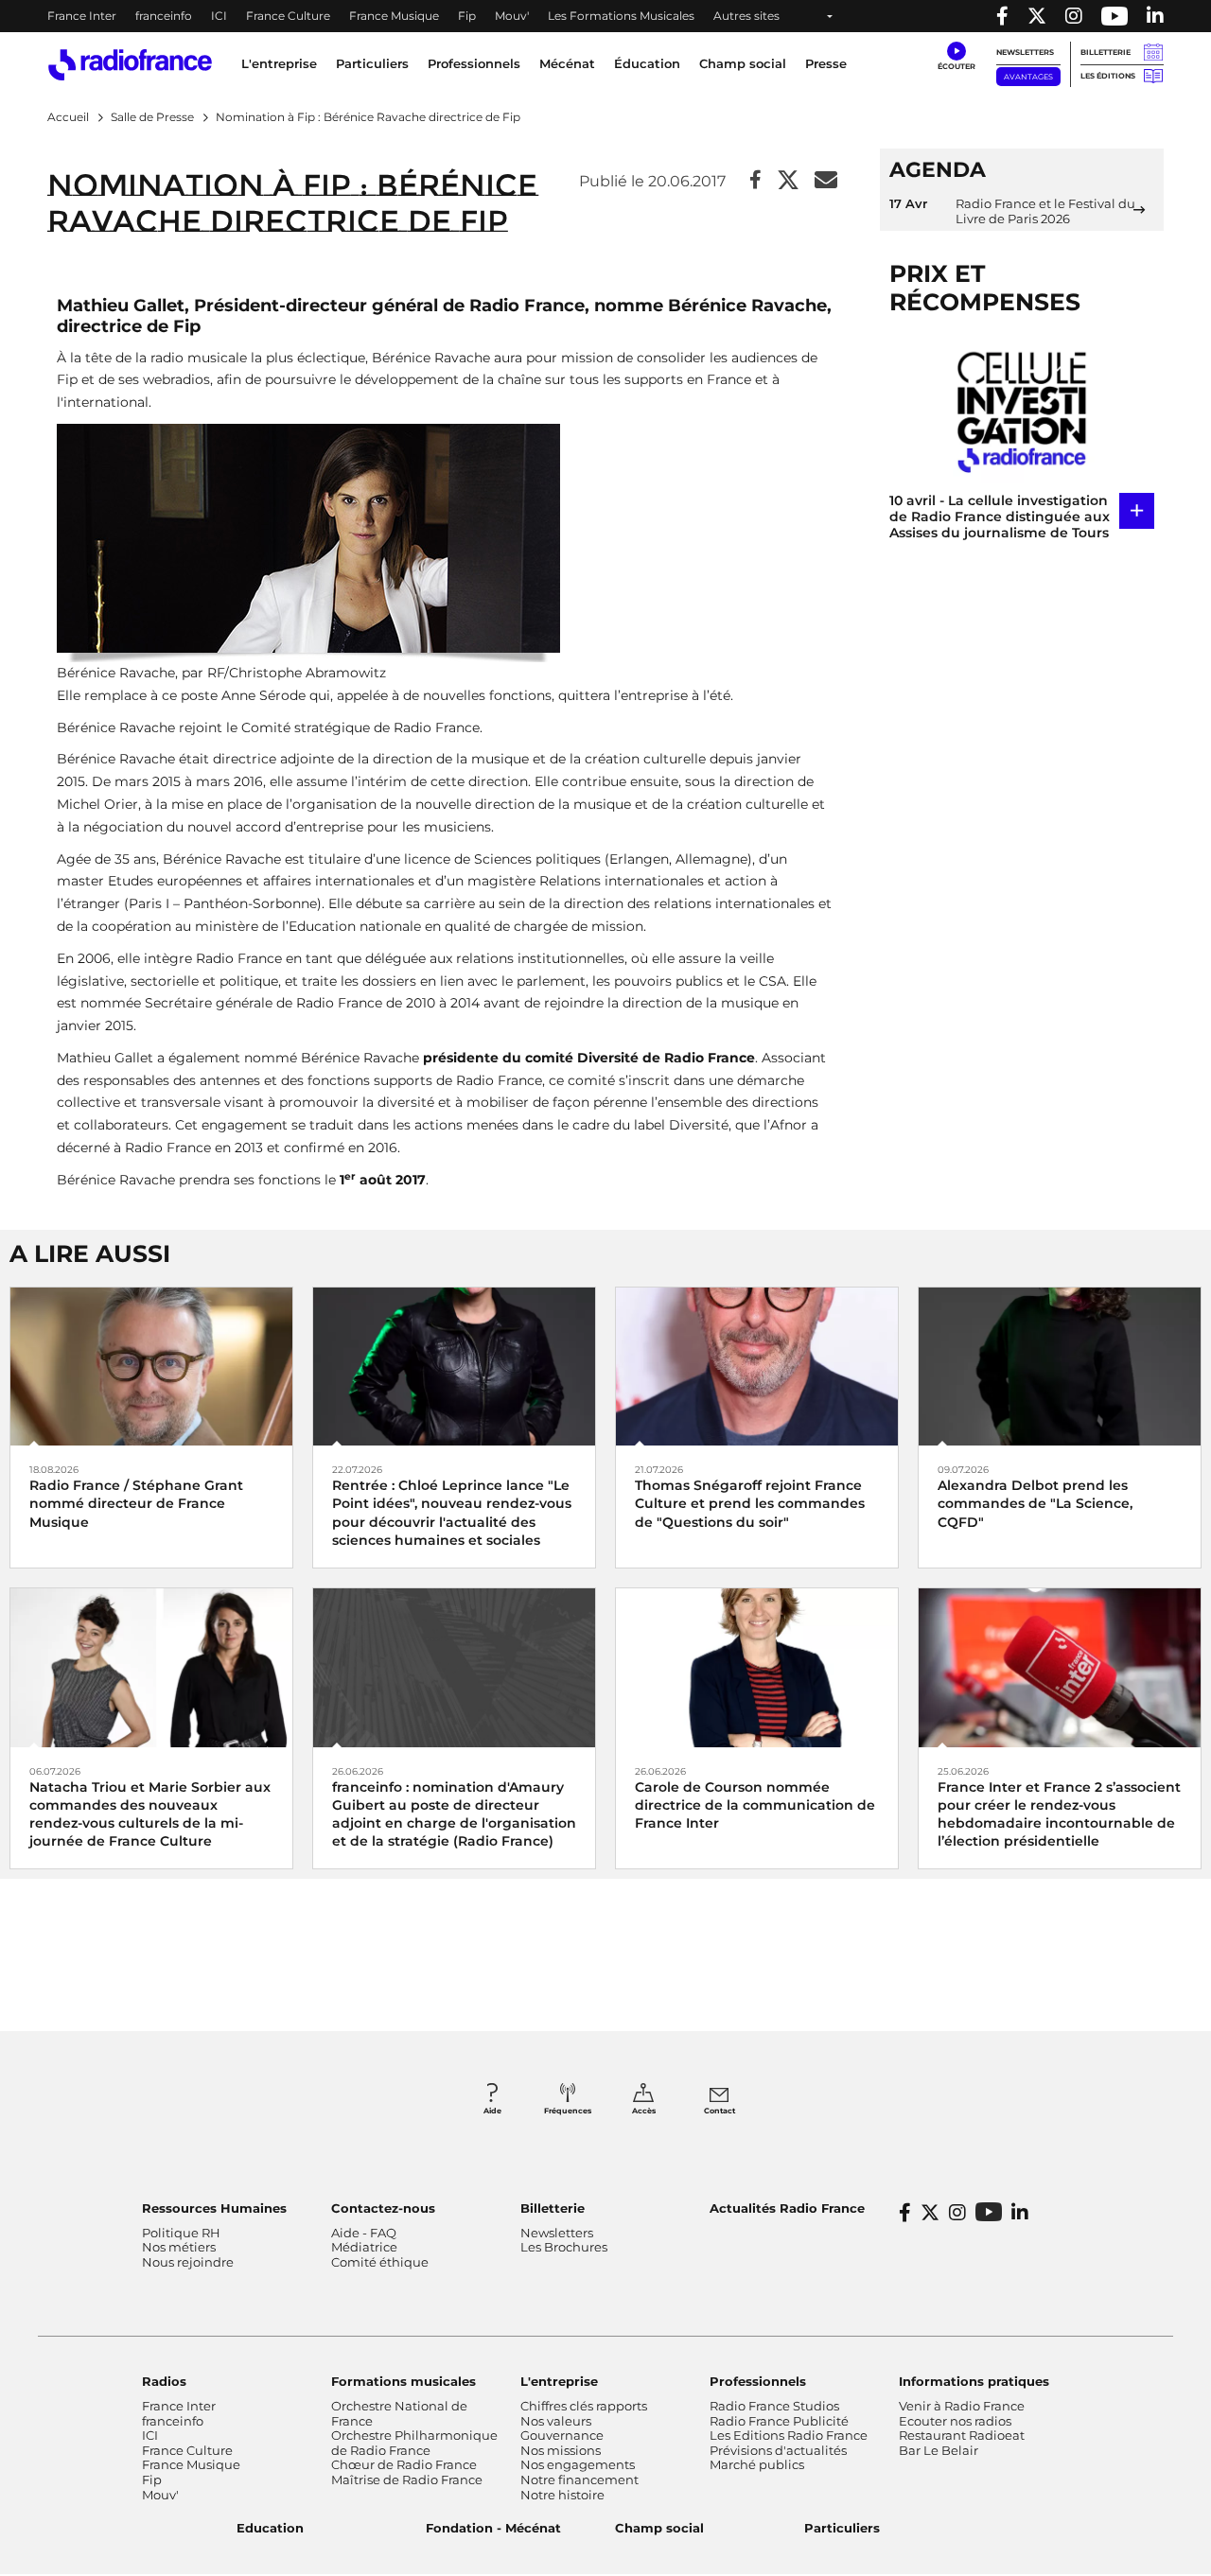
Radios (164, 2381)
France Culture (288, 16)
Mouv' (512, 16)
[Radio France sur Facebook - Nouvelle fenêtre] (1002, 16)
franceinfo (164, 16)
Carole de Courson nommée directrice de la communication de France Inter (755, 1805)
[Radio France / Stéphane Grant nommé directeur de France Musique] (151, 1366)
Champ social (743, 63)
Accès (644, 2111)
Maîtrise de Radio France (407, 2480)
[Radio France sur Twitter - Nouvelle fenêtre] (1037, 16)
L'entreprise (559, 2381)
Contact (720, 2111)
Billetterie (1106, 52)
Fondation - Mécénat (493, 2528)
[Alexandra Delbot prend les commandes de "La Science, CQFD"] (1060, 1366)
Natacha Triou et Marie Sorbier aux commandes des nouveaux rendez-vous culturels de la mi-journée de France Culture (150, 1814)
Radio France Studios (774, 2406)
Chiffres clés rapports (584, 2406)
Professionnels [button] (474, 63)
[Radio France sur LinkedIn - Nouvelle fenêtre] (1020, 2213)
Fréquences (568, 2111)
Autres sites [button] (746, 16)
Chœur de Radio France (404, 2464)
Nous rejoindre (188, 2262)
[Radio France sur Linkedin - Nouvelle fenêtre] (1155, 16)
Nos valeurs (556, 2421)
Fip (467, 16)
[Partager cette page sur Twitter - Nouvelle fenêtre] (788, 181)
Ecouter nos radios (955, 2421)
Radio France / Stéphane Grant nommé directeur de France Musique (136, 1503)
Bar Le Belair (939, 2450)
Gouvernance (562, 2435)
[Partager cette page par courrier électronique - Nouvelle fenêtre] (826, 181)
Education (270, 2528)
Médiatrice (364, 2247)
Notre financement (579, 2480)
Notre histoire (562, 2495)
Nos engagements (578, 2464)
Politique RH (181, 2233)
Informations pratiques (974, 2381)
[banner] (605, 16)
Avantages (1028, 77)
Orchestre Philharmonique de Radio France (414, 2443)
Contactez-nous (383, 2208)
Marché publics (757, 2464)
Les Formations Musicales (621, 16)
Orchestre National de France (399, 2413)
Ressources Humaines (214, 2208)
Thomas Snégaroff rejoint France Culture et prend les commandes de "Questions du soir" (750, 1503)
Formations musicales (404, 2381)
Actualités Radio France (787, 2208)
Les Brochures (564, 2247)
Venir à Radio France (962, 2406)
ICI (219, 16)
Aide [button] (492, 2111)
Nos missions (561, 2450)
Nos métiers (179, 2247)
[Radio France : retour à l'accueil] (130, 65)
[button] (956, 57)
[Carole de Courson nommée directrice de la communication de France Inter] (757, 1666)
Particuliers (842, 2528)
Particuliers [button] (372, 63)
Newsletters (1025, 52)
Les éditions (1108, 76)
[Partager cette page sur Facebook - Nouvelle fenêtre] (755, 181)
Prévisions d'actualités (778, 2450)
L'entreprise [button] (279, 63)
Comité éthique (380, 2262)
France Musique (394, 16)
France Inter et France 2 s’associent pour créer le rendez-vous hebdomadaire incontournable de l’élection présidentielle (1059, 1814)
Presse (826, 63)
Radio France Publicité (779, 2421)
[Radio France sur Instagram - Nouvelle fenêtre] (1074, 16)
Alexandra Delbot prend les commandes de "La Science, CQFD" (1035, 1503)
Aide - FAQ (364, 2233)
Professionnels (758, 2381)
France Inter (82, 16)
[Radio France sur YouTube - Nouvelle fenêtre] (1114, 16)
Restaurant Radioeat (962, 2435)
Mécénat (567, 63)
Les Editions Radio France (789, 2435)
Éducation (647, 63)
